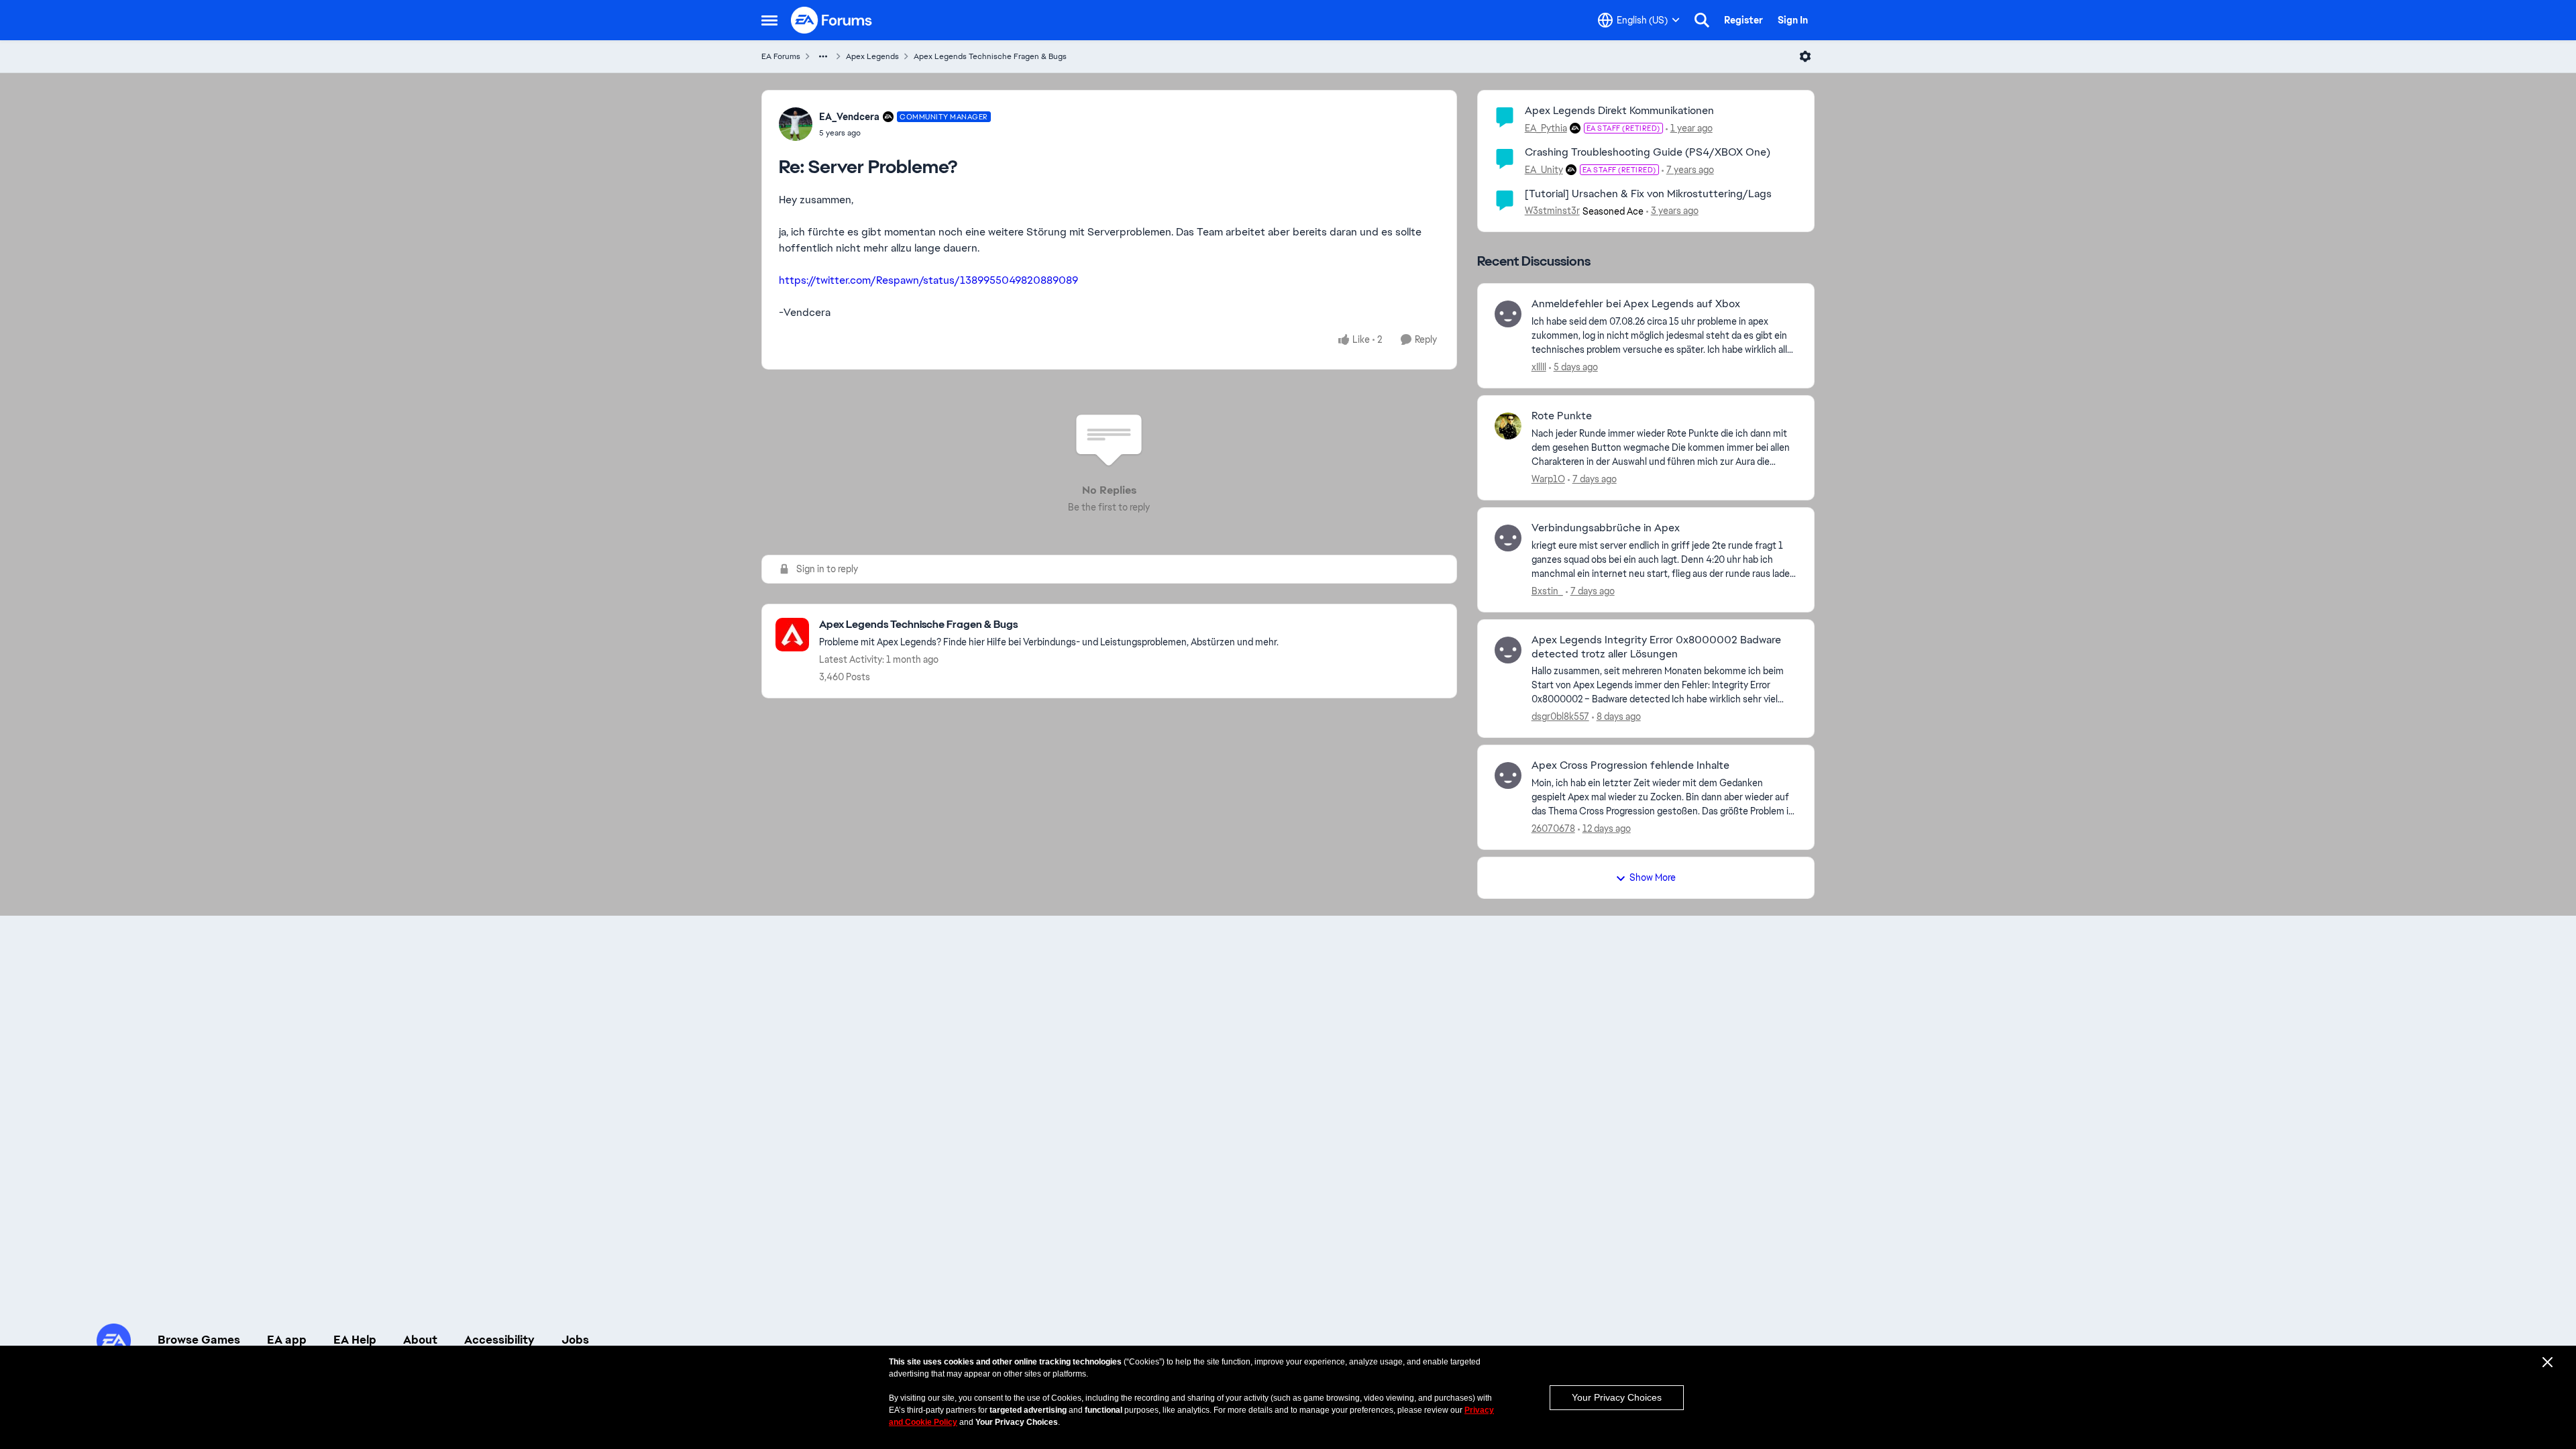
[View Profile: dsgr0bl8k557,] (1508, 650)
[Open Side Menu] (769, 20)
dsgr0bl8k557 (1560, 716)
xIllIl (1539, 367)
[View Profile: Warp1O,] (1508, 426)
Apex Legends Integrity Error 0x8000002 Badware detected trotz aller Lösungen (1656, 647)
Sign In (1793, 20)
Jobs (575, 1340)
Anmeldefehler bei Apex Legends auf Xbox (1636, 304)
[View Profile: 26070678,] (1508, 775)
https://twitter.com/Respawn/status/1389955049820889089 (928, 280)
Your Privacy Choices (1617, 1397)
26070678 (1553, 828)
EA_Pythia (1546, 128)
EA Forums (781, 56)
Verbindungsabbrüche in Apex (1606, 528)
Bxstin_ (1547, 591)
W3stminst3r (1552, 211)
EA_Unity (1544, 170)
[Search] (1702, 20)
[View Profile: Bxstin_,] (1508, 538)
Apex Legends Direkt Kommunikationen (1619, 110)
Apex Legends (872, 56)
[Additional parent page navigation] (823, 56)
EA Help (355, 1340)
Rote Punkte (1562, 416)
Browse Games (199, 1340)
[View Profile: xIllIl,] (1508, 314)
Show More (1653, 877)
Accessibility (499, 1340)
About (420, 1340)
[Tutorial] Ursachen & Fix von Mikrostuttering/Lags (1648, 194)
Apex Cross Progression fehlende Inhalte (1630, 765)
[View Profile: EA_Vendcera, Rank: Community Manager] (796, 124)
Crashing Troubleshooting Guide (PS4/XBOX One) (1648, 152)
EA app (287, 1340)
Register (1743, 20)
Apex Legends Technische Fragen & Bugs (990, 56)
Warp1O (1548, 479)
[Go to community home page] (832, 20)
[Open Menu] (1805, 56)
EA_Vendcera (849, 117)
